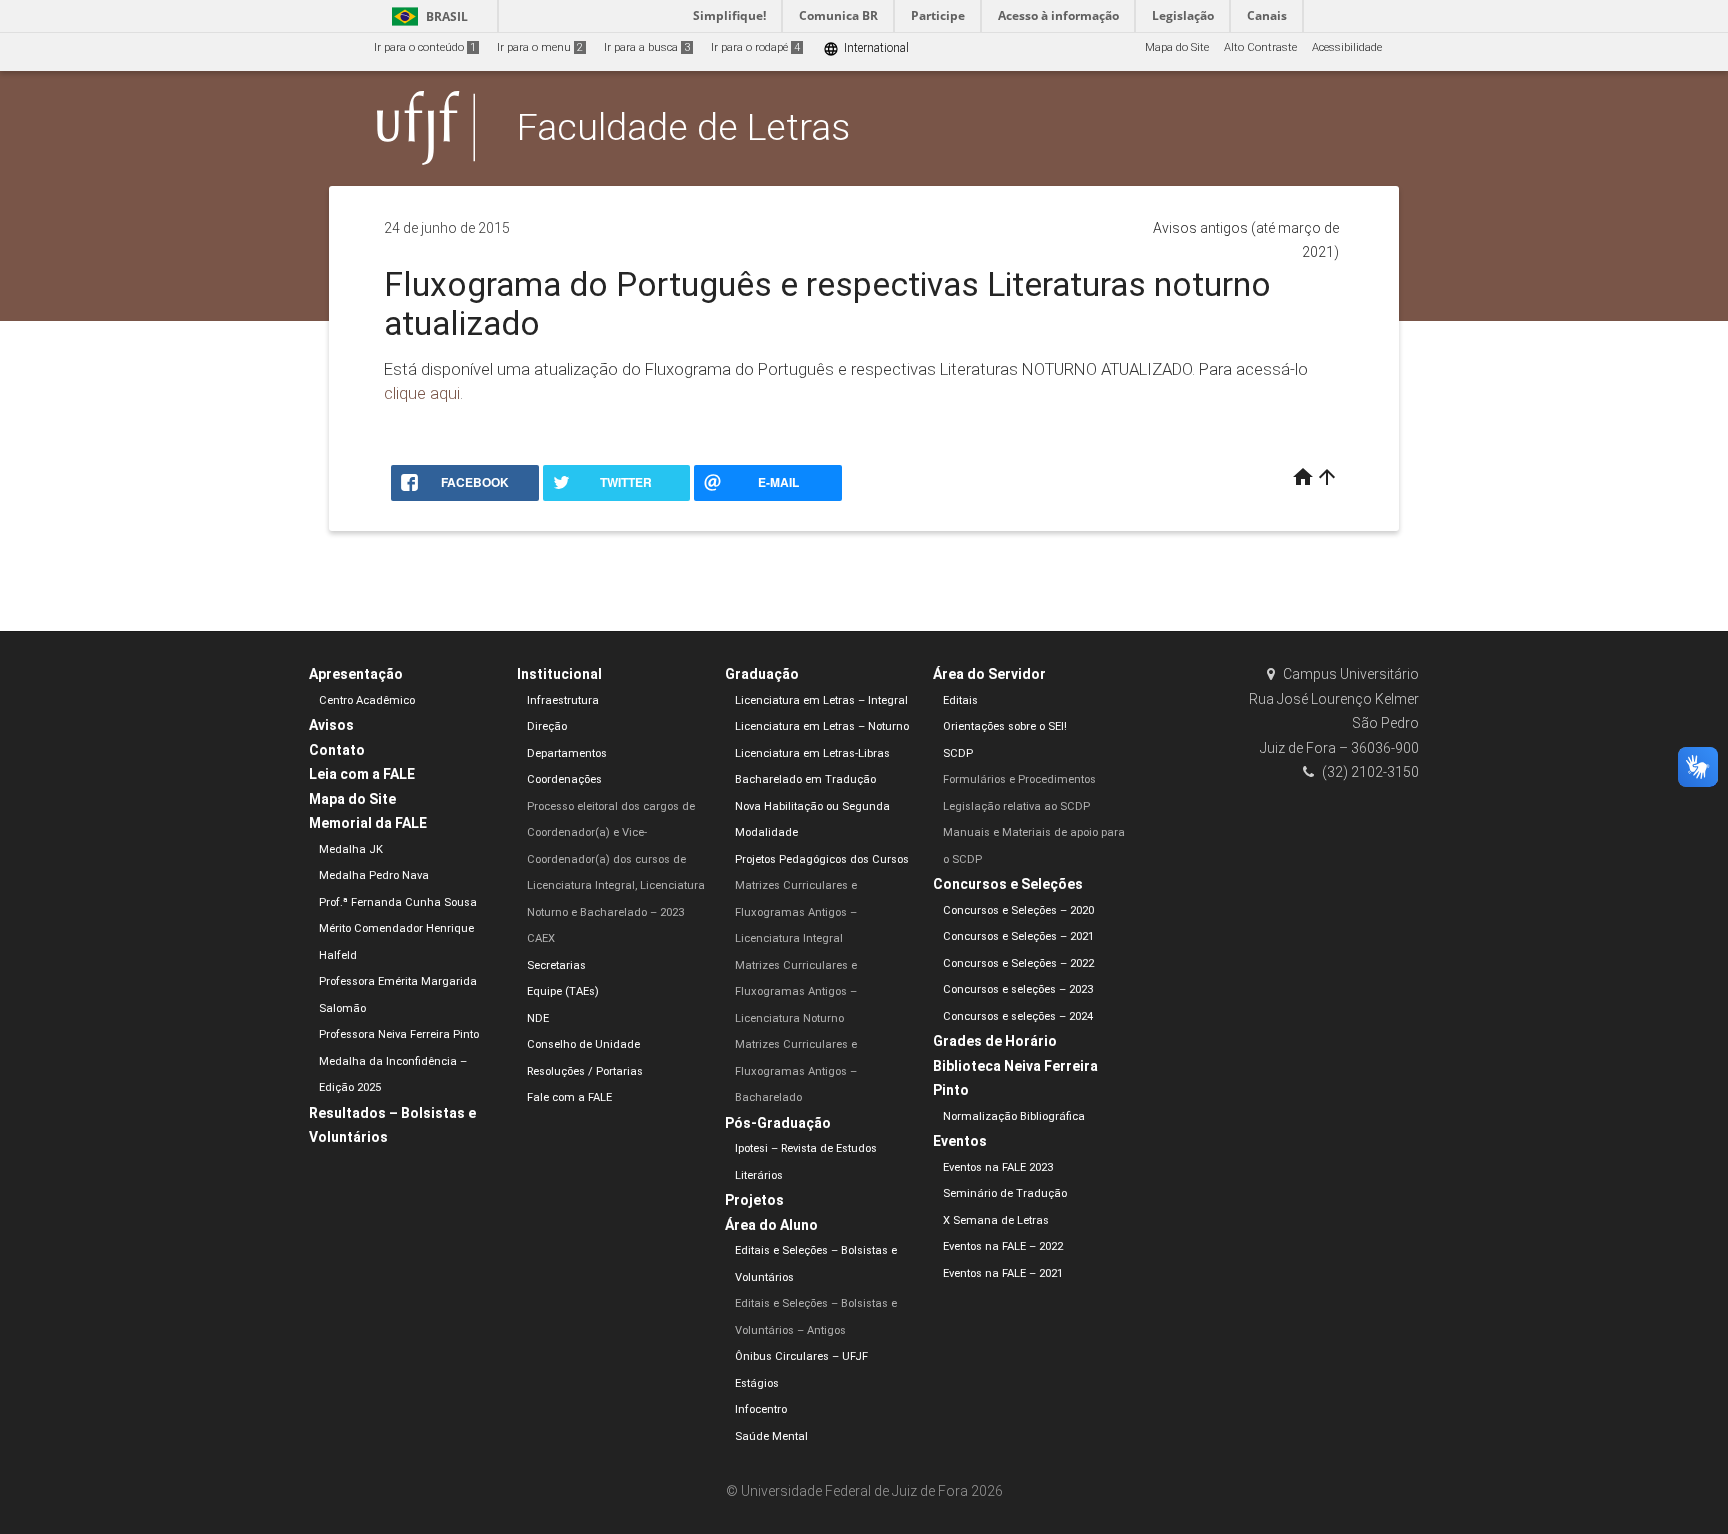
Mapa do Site (1177, 47)
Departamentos (567, 753)
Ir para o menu (540, 47)
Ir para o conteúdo (425, 47)
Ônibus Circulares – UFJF (801, 1356)
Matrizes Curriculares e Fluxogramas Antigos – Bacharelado (796, 1071)
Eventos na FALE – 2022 (1003, 1246)
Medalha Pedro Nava (374, 875)
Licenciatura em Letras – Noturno (822, 726)
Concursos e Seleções (1008, 884)
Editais (960, 700)
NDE (538, 1018)
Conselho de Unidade (583, 1044)
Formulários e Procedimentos (1019, 779)
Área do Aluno (771, 1225)
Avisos (331, 725)
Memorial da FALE (368, 823)
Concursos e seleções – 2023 (1018, 989)
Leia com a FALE (362, 774)
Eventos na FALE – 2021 (1003, 1273)
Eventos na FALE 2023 (998, 1167)
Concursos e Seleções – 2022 (1018, 963)
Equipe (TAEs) (563, 991)
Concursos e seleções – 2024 (1018, 1016)
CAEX (541, 938)
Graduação (762, 674)
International (866, 48)
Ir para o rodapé (755, 47)
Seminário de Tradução (1005, 1193)
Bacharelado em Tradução (805, 779)
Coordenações (564, 779)
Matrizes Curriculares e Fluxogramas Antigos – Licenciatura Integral (796, 912)
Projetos (754, 1200)
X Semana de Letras (996, 1220)
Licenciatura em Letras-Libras (812, 753)
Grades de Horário (995, 1041)
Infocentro (761, 1409)
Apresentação (356, 674)
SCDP (958, 753)
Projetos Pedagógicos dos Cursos (822, 859)
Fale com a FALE (569, 1097)
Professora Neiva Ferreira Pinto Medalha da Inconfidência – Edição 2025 (399, 1061)
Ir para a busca (647, 47)
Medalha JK (351, 849)
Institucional (559, 674)
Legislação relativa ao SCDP (1016, 806)
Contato (337, 750)
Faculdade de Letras (683, 127)
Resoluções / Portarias (585, 1071)
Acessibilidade (1347, 47)
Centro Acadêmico (367, 700)
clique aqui (422, 393)
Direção (547, 726)
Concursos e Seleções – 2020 (1018, 910)
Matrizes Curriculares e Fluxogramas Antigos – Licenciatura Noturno (796, 992)
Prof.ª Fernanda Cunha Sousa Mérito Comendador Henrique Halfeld (398, 929)
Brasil (426, 16)
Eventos (960, 1141)
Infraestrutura (563, 700)
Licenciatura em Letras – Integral (821, 700)
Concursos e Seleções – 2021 (1018, 936)
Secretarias (556, 965)
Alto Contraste (1260, 47)
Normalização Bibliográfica (1014, 1116)
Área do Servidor (989, 674)
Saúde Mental (771, 1436)
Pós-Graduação (778, 1123)
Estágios (757, 1383)
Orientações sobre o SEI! (1005, 726)
